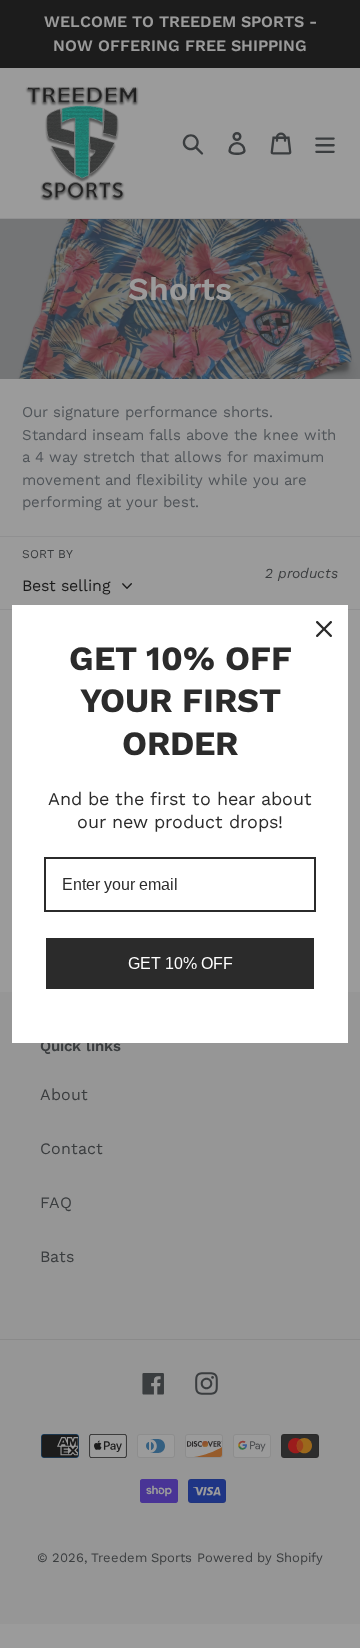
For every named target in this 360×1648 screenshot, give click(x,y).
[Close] (324, 629)
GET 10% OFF (180, 963)
